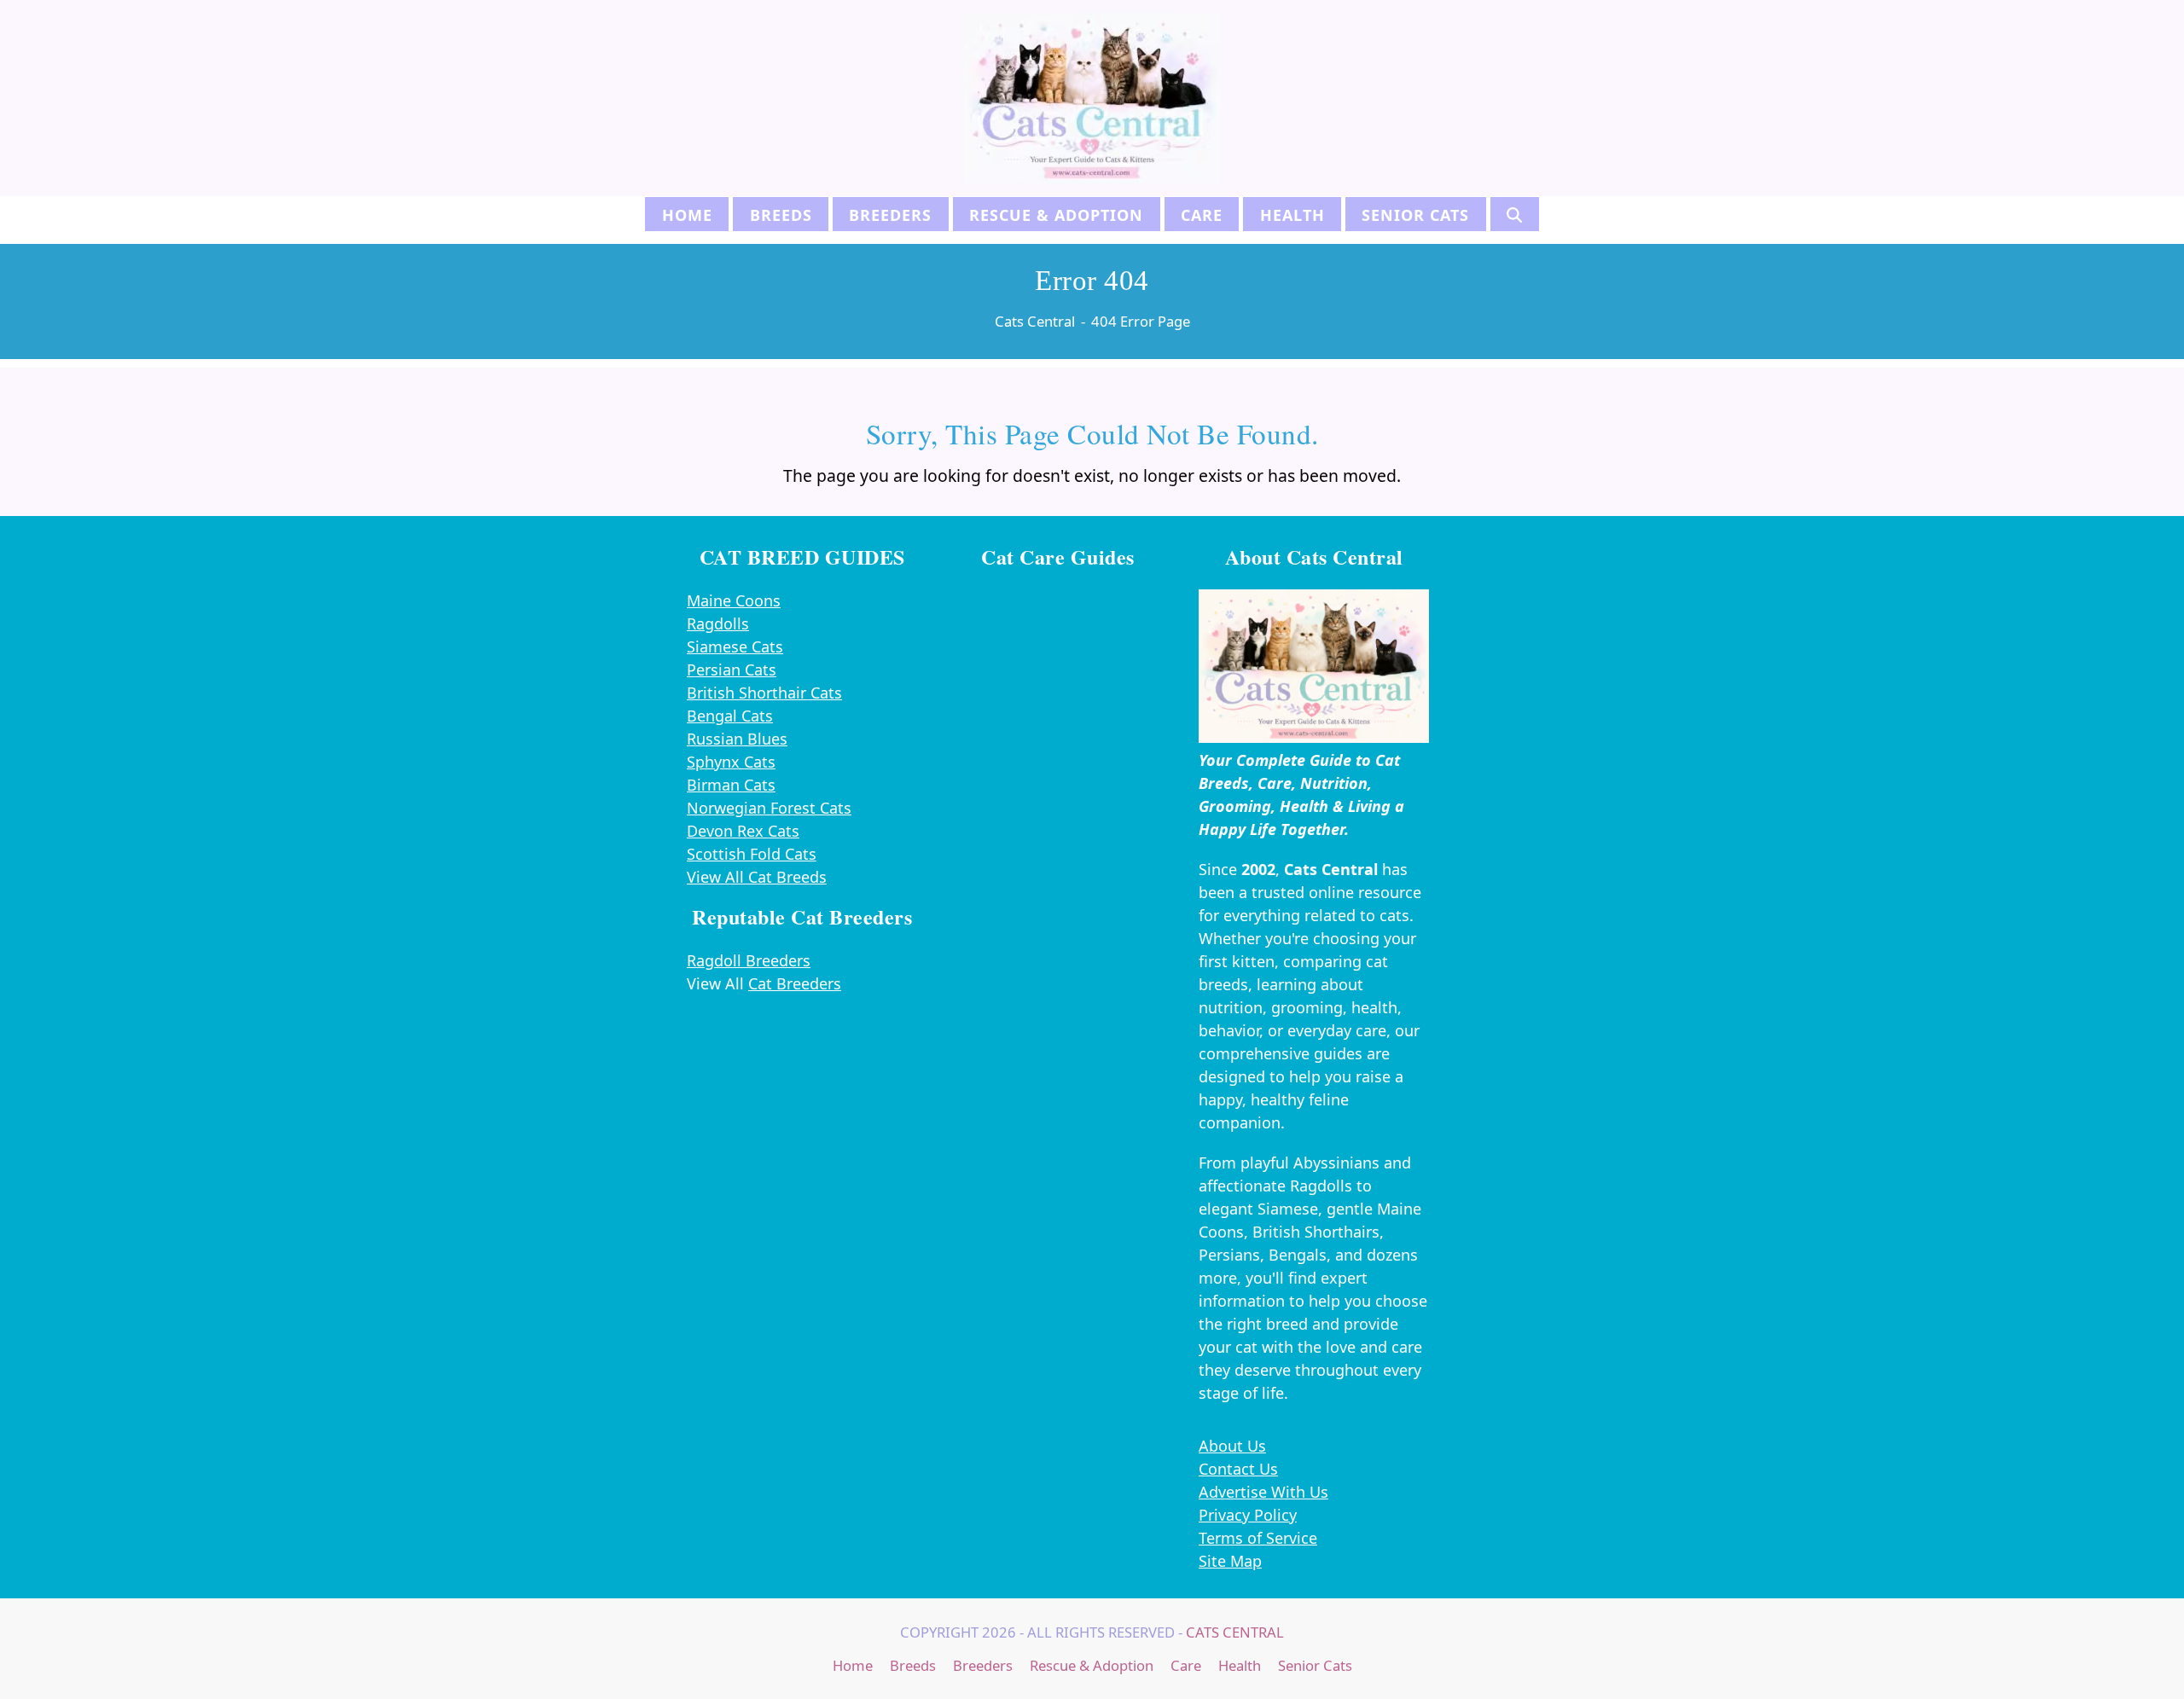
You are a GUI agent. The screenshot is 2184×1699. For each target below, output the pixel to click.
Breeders (983, 1665)
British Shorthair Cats (764, 693)
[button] (1515, 214)
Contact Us (1238, 1469)
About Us (1232, 1446)
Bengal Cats (730, 716)
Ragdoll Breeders (749, 960)
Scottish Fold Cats (752, 854)
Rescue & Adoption (1092, 1665)
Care (1186, 1665)
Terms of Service (1258, 1538)
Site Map (1230, 1561)
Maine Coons (734, 600)
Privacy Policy (1248, 1515)
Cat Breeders (795, 983)
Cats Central (1235, 1632)
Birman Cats (731, 785)
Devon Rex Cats (743, 831)
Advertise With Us (1263, 1492)
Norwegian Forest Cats (769, 808)
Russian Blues (737, 739)
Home (853, 1665)
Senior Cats (1315, 1665)
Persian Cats (732, 670)
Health (1240, 1665)
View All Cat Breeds (757, 877)
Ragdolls (718, 623)
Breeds (913, 1665)
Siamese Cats (735, 647)
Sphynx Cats (731, 762)
